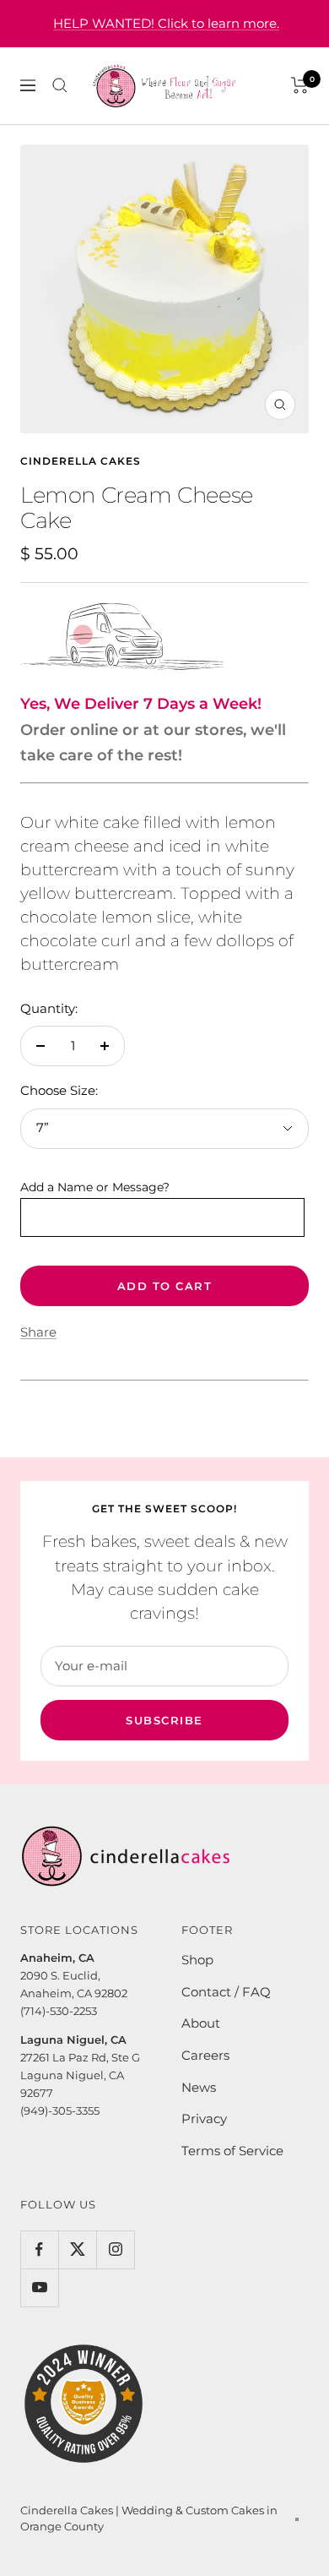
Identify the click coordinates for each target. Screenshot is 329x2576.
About (201, 2023)
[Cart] (300, 85)
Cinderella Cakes (81, 461)
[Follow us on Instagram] (115, 2249)
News (199, 2087)
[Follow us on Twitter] (77, 2249)
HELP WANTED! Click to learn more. (166, 23)
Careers (205, 2055)
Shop (197, 1960)
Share (38, 1332)
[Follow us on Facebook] (39, 2249)
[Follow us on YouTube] (39, 2287)
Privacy (204, 2119)
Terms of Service (232, 2151)
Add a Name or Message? (95, 1187)
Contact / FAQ (226, 1992)
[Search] (60, 85)
